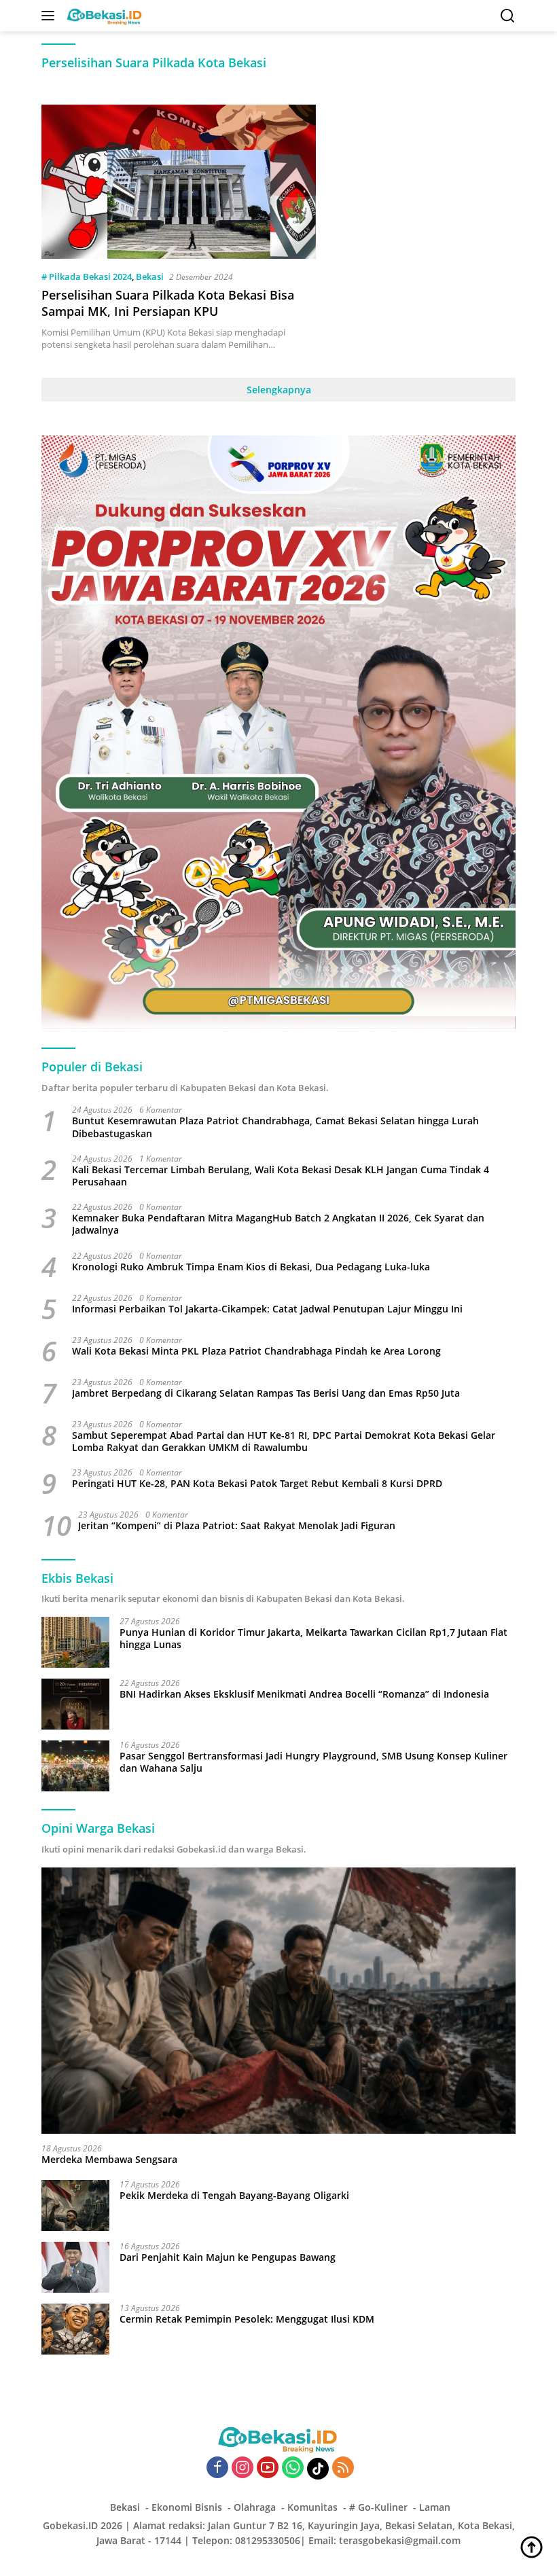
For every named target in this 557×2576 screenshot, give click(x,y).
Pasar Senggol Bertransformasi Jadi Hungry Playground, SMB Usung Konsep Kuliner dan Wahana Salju (313, 1762)
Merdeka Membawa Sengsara (109, 2160)
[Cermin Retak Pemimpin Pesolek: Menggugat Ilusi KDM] (75, 2329)
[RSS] (343, 2468)
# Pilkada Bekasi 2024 (87, 276)
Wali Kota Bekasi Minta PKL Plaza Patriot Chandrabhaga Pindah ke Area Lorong (256, 1351)
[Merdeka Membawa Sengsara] (278, 2001)
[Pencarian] (508, 16)
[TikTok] (318, 2469)
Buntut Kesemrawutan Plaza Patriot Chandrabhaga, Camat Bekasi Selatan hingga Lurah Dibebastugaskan (275, 1127)
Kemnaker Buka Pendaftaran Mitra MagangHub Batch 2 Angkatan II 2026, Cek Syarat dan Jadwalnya (278, 1224)
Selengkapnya (279, 390)
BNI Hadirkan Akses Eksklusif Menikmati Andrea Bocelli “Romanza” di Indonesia (304, 1694)
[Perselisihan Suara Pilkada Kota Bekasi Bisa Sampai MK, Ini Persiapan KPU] (179, 182)
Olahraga (255, 2507)
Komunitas (312, 2507)
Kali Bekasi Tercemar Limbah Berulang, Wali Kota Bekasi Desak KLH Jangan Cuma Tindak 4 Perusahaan (281, 1176)
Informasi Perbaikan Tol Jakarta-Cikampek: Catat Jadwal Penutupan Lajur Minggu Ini (267, 1309)
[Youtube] (268, 2468)
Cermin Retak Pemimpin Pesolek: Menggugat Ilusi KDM (247, 2319)
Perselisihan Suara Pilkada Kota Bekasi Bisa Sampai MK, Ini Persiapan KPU (168, 303)
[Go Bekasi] (103, 16)
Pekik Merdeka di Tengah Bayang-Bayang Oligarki (234, 2196)
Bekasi (150, 276)
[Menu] (51, 16)
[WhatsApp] (293, 2468)
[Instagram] (242, 2468)
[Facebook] (217, 2468)
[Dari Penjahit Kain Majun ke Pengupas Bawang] (75, 2267)
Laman (435, 2507)
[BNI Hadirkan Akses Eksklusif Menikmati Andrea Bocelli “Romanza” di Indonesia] (75, 1704)
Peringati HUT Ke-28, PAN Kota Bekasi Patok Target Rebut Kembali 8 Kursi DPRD (257, 1484)
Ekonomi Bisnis (187, 2507)
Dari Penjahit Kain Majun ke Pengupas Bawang (228, 2257)
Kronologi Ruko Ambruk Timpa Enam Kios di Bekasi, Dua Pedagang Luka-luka (251, 1267)
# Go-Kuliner (378, 2507)
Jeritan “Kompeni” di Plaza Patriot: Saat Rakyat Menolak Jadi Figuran (237, 1526)
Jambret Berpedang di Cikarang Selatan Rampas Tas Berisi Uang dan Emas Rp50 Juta (266, 1393)
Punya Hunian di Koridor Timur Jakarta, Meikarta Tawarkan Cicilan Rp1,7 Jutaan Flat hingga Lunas (313, 1639)
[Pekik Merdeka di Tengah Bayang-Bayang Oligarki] (75, 2205)
